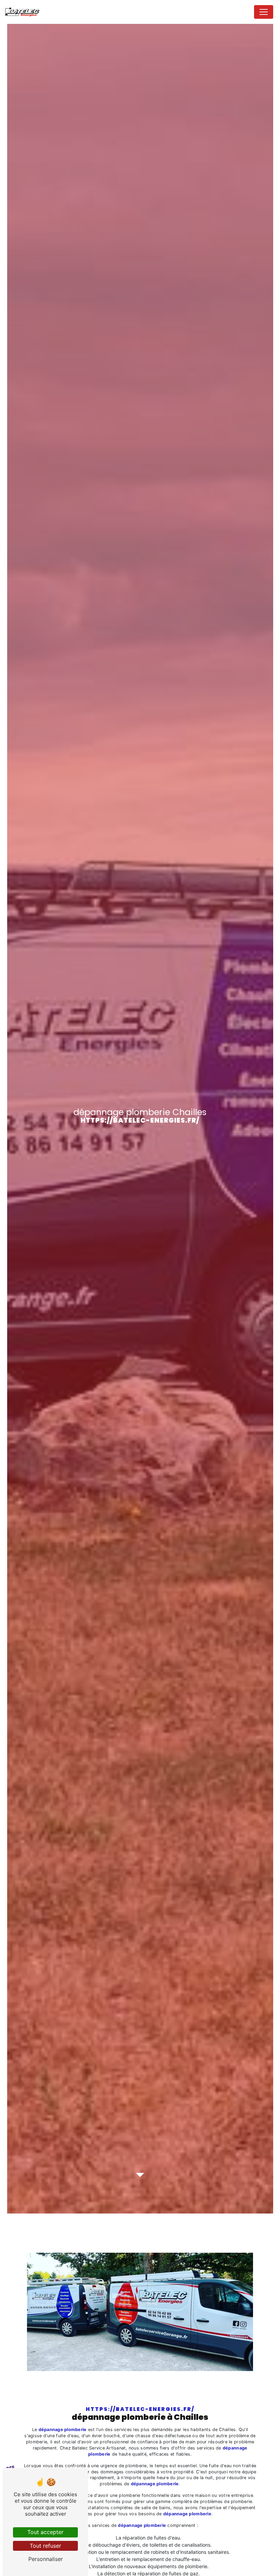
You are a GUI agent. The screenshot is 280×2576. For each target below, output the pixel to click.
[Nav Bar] (264, 12)
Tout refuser (45, 2546)
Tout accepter (45, 2532)
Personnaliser (46, 2559)
